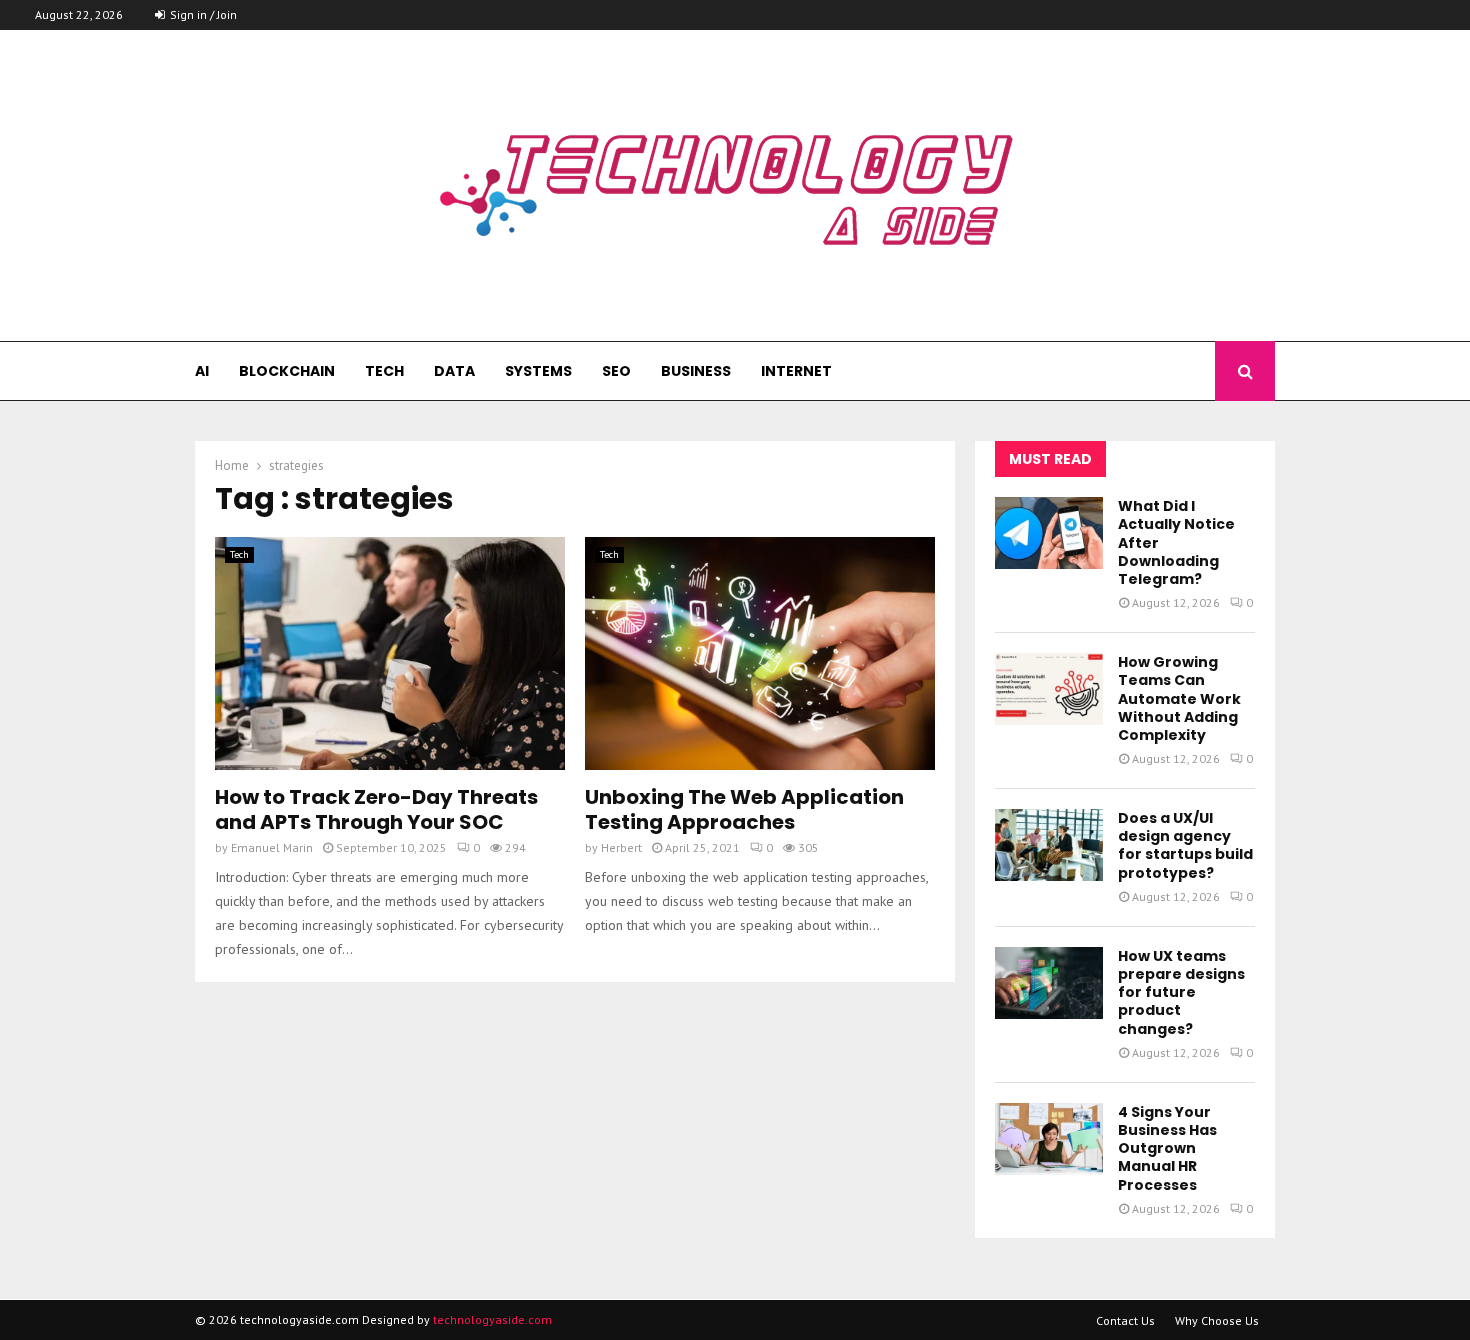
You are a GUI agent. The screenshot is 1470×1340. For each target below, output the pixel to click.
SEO (616, 371)
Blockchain (287, 371)
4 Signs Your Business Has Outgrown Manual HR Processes (1167, 1148)
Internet (796, 371)
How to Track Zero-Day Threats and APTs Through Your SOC (376, 809)
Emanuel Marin (272, 847)
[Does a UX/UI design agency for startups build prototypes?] (1049, 845)
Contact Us (1125, 1320)
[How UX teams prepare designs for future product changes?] (1049, 983)
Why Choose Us (1217, 1320)
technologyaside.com (492, 1319)
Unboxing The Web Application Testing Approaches (744, 809)
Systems (538, 371)
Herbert (621, 847)
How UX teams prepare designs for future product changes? (1181, 992)
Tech (384, 371)
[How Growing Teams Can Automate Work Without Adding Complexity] (1049, 689)
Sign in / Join (202, 14)
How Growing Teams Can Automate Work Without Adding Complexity (1179, 698)
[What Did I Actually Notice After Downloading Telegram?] (1049, 533)
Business (696, 371)
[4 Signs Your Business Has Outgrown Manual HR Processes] (1049, 1139)
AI (202, 371)
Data (454, 371)
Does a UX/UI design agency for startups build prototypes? (1185, 845)
